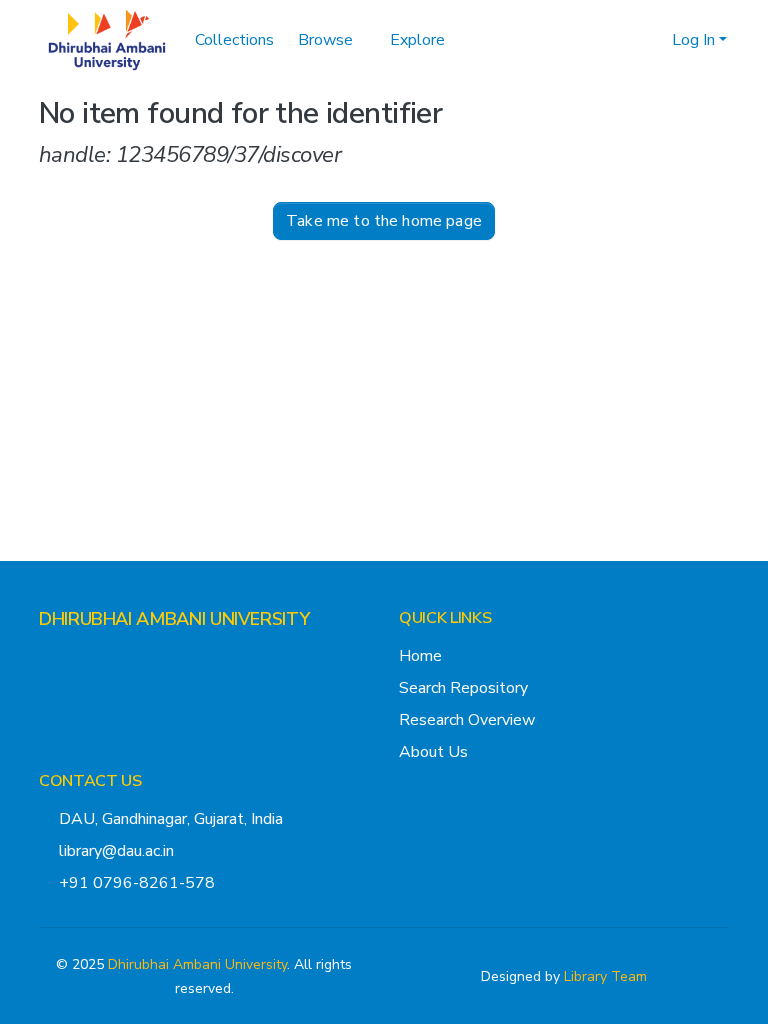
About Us (433, 752)
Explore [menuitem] (417, 40)
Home (420, 656)
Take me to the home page (384, 221)
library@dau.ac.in (116, 851)
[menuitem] (332, 40)
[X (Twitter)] (47, 658)
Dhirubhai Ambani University (197, 964)
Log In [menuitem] (693, 40)
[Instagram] (79, 658)
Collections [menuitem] (234, 40)
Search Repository (463, 688)
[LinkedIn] (111, 658)
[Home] (107, 40)
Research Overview (467, 720)
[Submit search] (624, 40)
